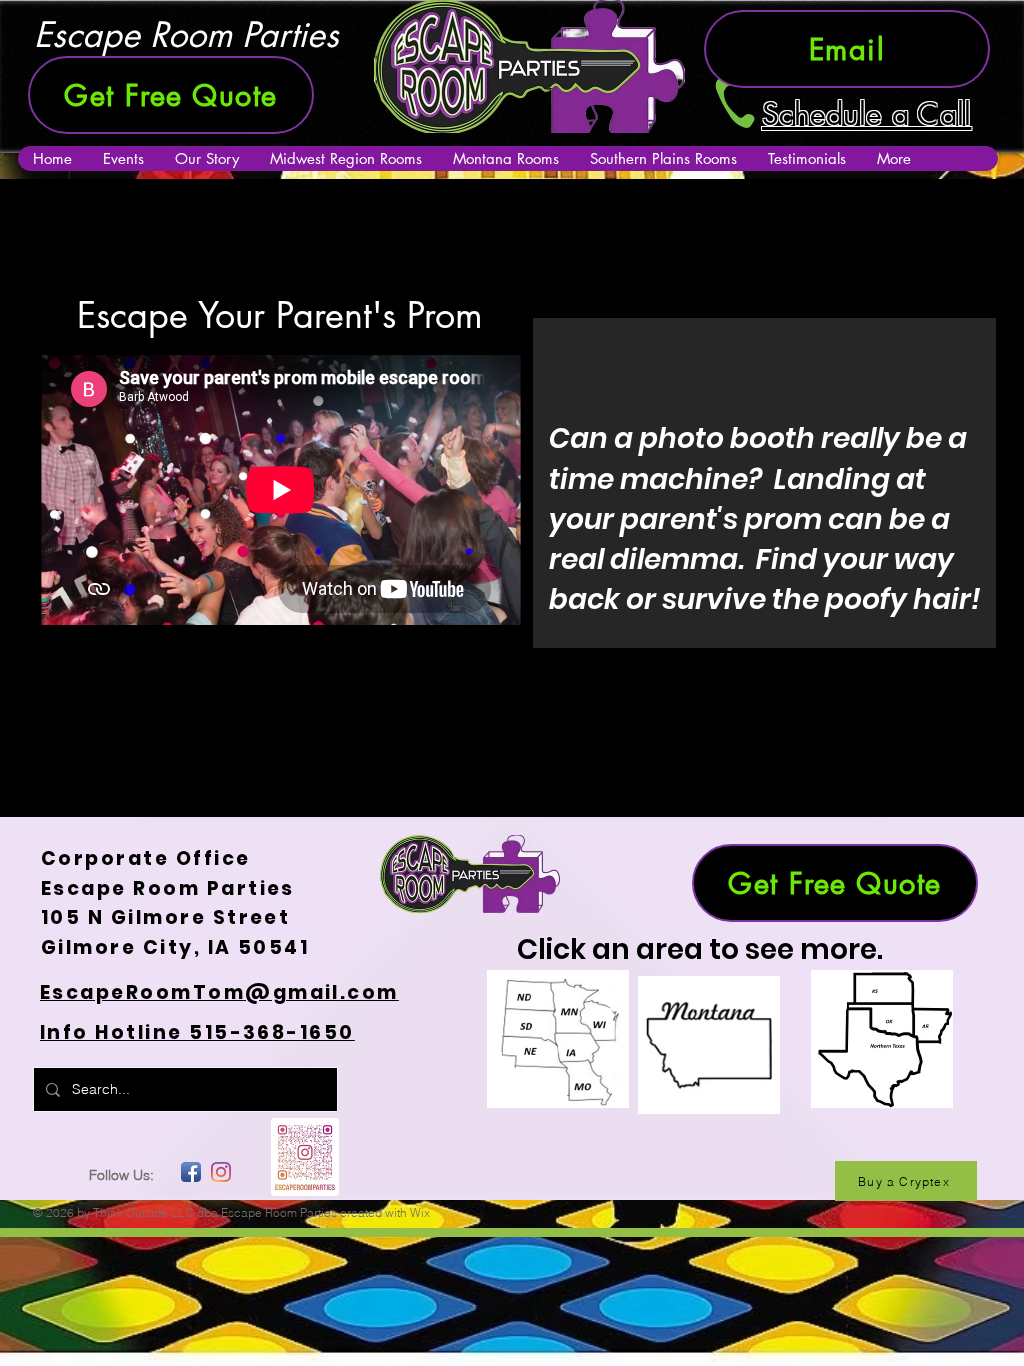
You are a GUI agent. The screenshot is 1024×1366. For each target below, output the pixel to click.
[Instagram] (221, 1172)
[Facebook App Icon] (191, 1172)
